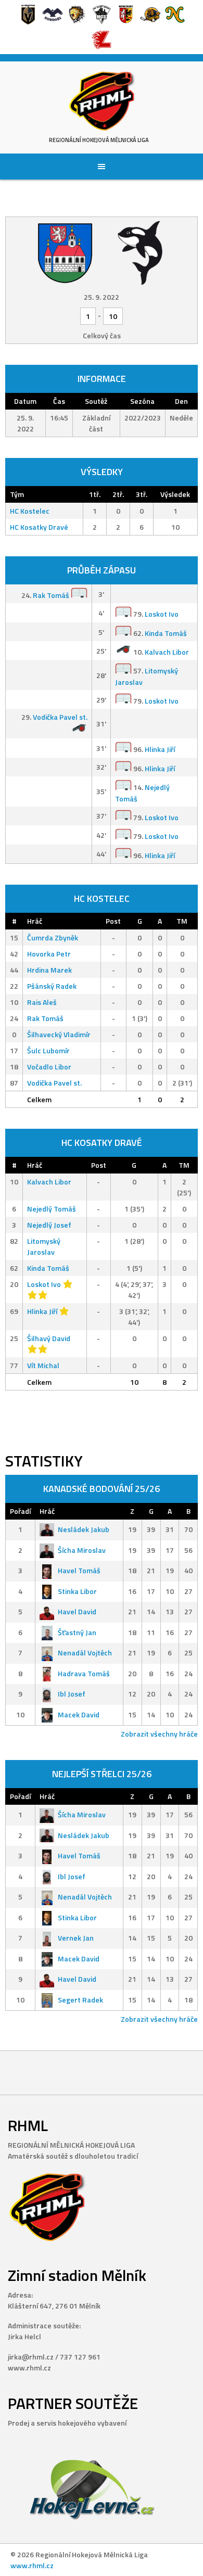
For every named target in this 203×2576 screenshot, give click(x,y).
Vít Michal (43, 1365)
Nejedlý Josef (49, 1225)
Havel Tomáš (79, 1570)
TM (182, 921)
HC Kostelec (30, 511)
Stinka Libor (77, 1591)
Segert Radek (80, 2000)
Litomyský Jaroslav (44, 1246)
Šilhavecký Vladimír (59, 1034)
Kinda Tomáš (166, 633)
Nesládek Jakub (84, 1529)
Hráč (35, 921)
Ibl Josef (72, 1694)
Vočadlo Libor (49, 1067)
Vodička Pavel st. (60, 717)
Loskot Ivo (162, 614)
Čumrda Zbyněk (53, 938)
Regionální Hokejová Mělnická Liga (99, 140)
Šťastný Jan (77, 1632)
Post (113, 921)
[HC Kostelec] (65, 252)
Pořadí (20, 1511)
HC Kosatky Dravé (39, 527)
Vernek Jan (76, 1938)
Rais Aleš (42, 1002)
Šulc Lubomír (48, 1050)
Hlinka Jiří (160, 750)
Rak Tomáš (51, 595)
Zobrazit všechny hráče (159, 1734)
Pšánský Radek (52, 986)
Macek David (79, 1714)
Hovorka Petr (49, 954)
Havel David (77, 1611)
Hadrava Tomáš (84, 1673)
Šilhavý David (49, 1338)
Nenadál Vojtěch (85, 1653)
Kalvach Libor (167, 652)
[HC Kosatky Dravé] (140, 252)
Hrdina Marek (49, 970)
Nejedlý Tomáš (52, 1209)
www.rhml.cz (32, 2565)
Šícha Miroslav (82, 1550)
